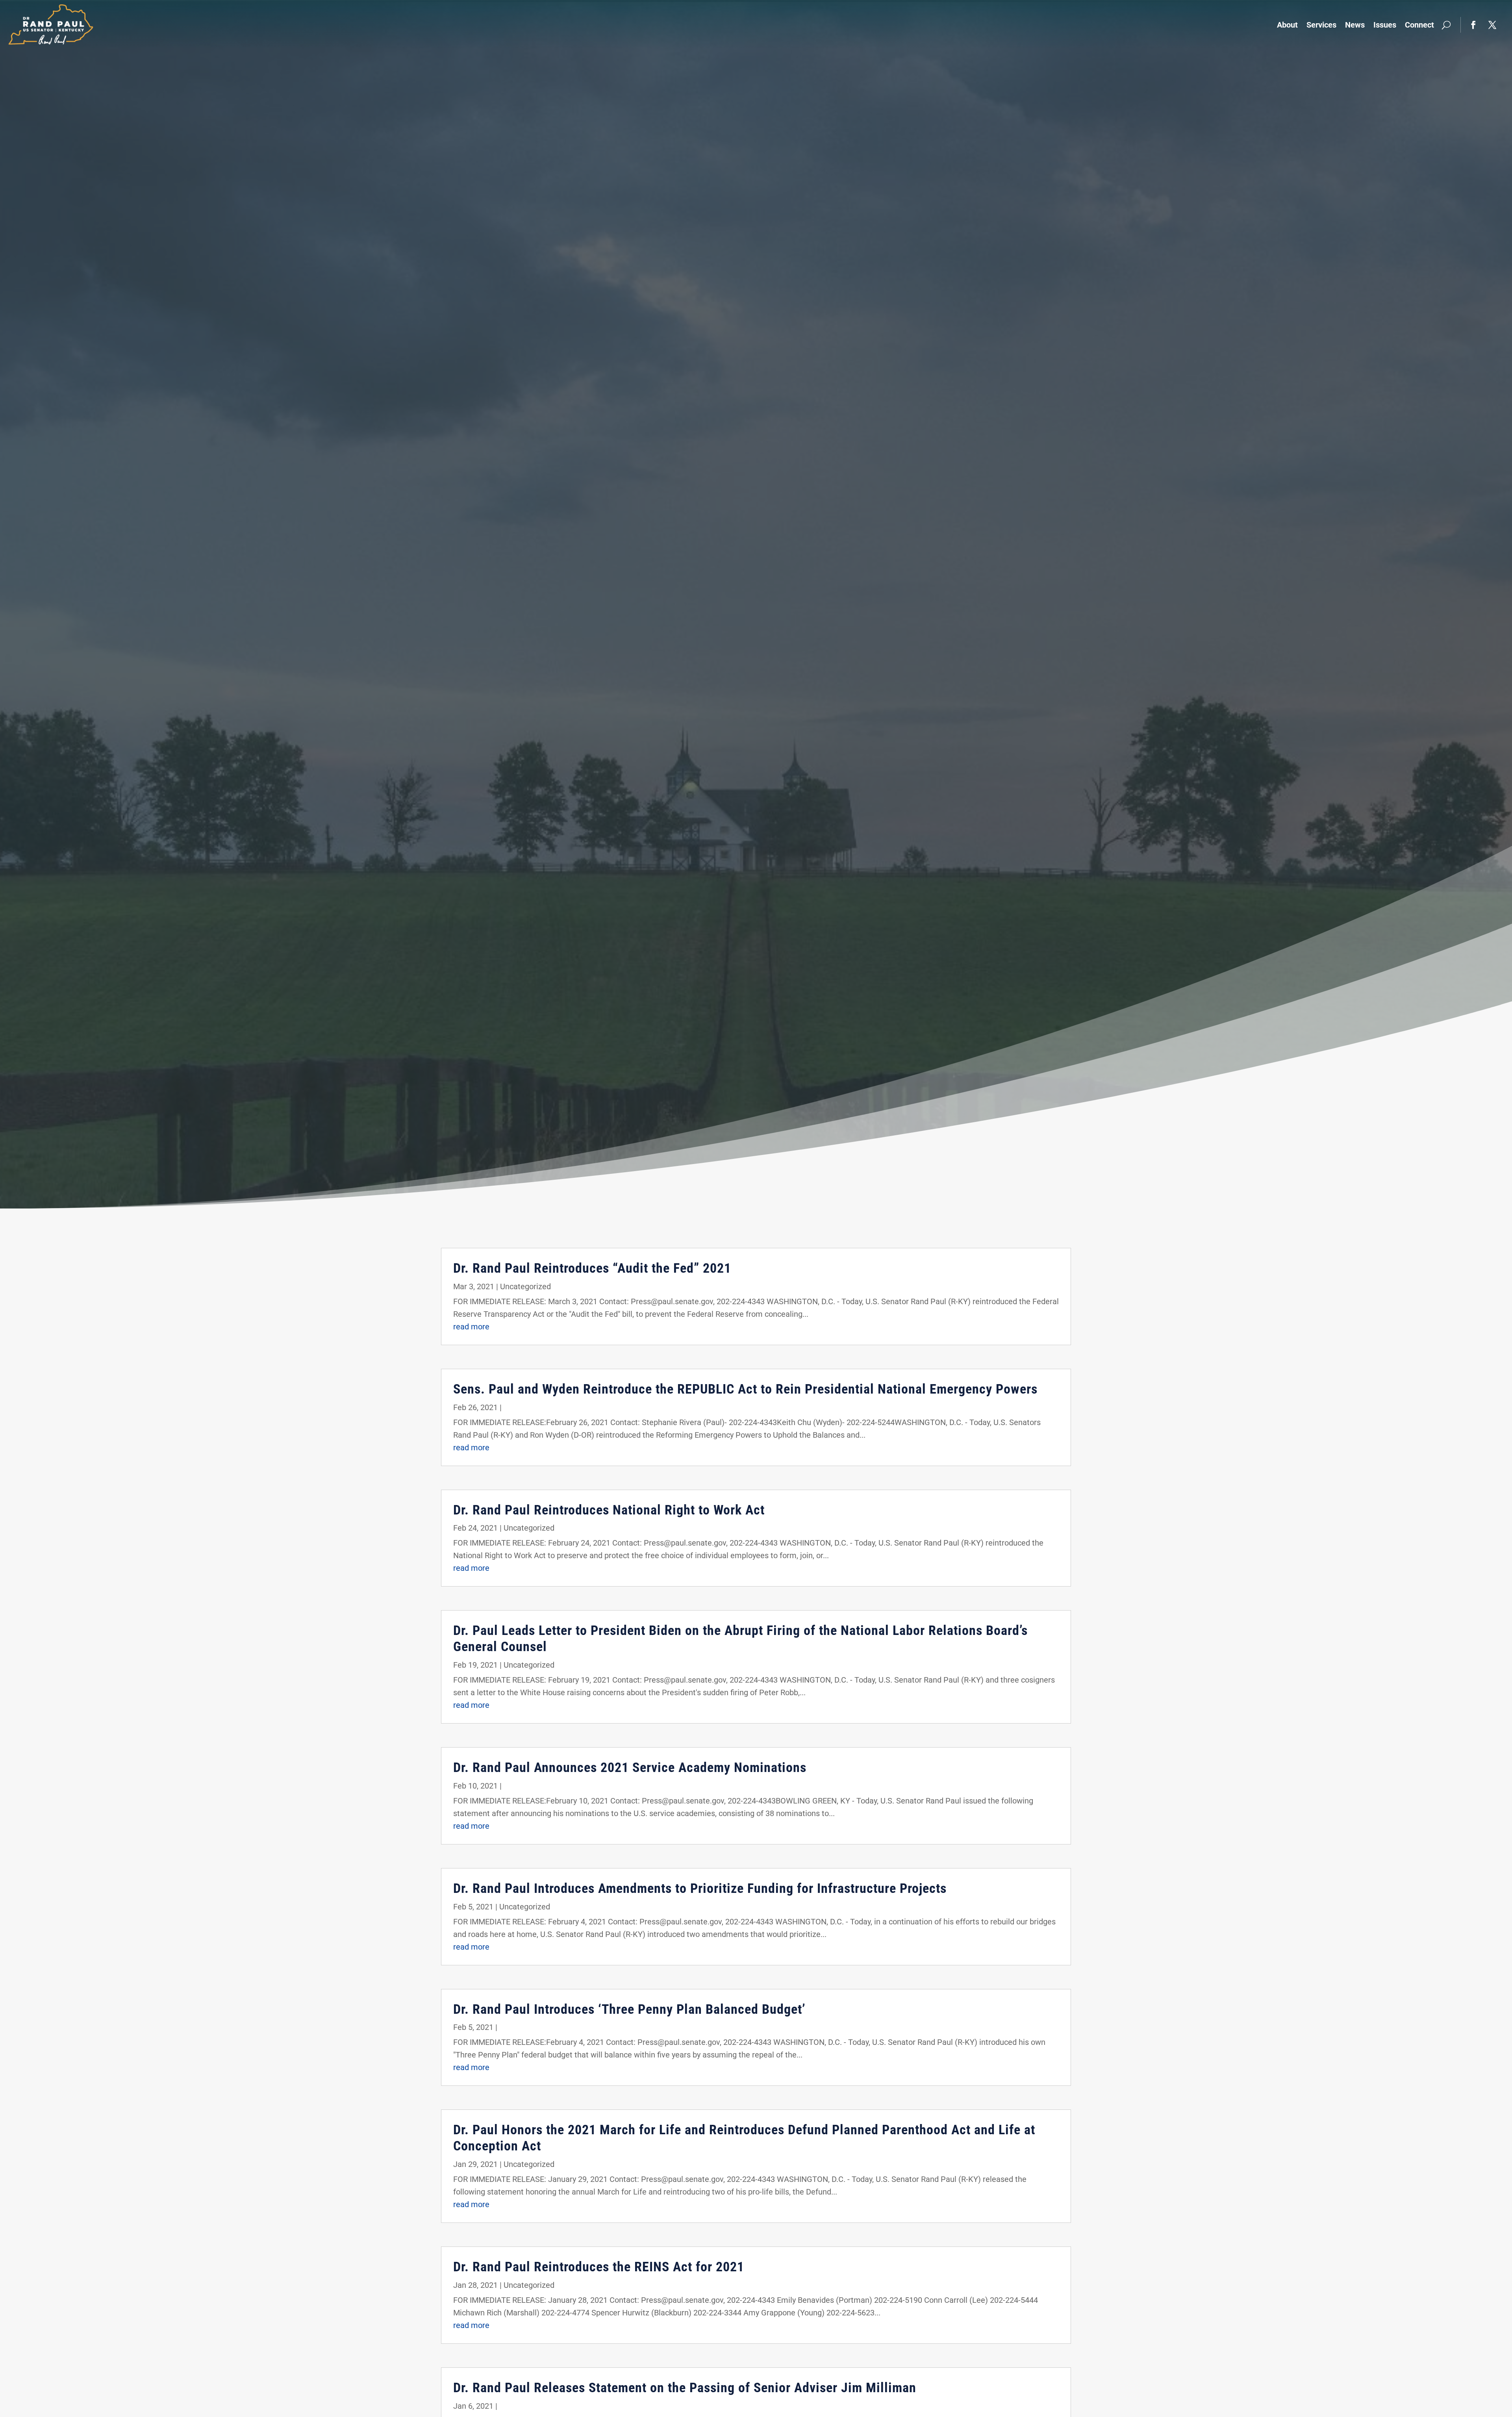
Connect (1419, 25)
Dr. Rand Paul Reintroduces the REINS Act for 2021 (599, 2267)
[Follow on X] (1492, 25)
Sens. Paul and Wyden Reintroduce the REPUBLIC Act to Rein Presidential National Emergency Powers (745, 1389)
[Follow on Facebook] (1473, 25)
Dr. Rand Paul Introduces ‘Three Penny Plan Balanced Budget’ (629, 2009)
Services (1321, 25)
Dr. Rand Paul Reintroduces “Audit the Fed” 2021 (592, 1268)
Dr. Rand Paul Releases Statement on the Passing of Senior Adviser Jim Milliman (685, 2387)
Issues (1385, 25)
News (1355, 25)
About (1287, 25)
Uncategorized (525, 1286)
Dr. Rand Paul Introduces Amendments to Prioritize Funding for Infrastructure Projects (700, 1888)
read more (471, 1327)
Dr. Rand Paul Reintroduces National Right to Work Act (609, 1510)
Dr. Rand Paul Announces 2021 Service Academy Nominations (630, 1767)
